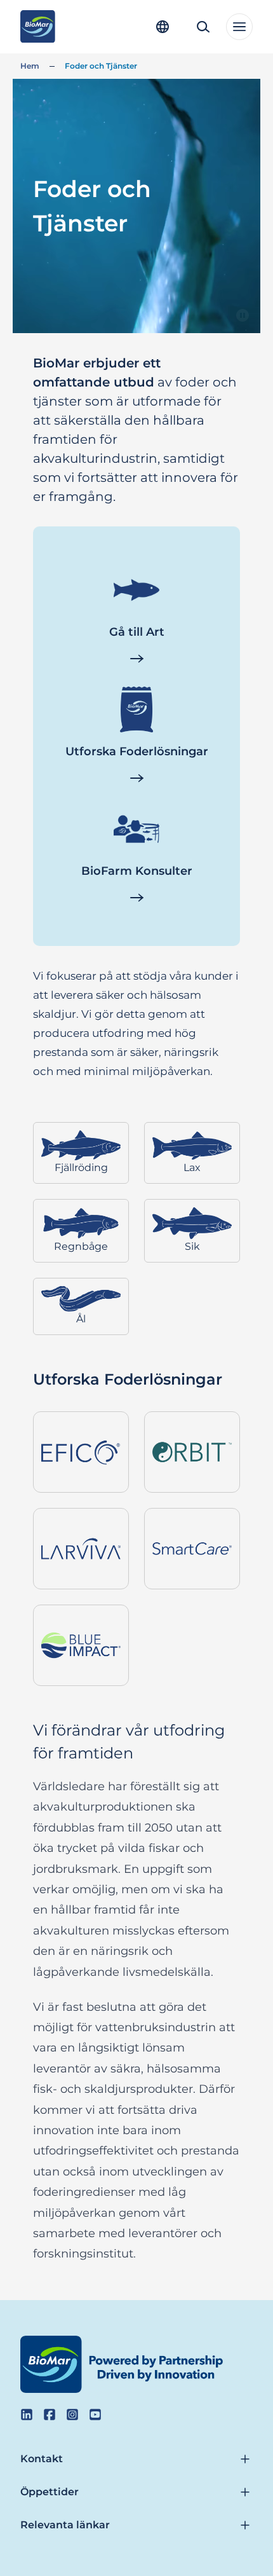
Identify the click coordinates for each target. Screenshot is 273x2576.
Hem (30, 66)
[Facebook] (50, 2415)
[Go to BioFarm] (136, 898)
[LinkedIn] (27, 2415)
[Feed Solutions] (136, 778)
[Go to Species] (136, 659)
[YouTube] (95, 2415)
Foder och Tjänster (101, 66)
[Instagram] (72, 2415)
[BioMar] (38, 27)
